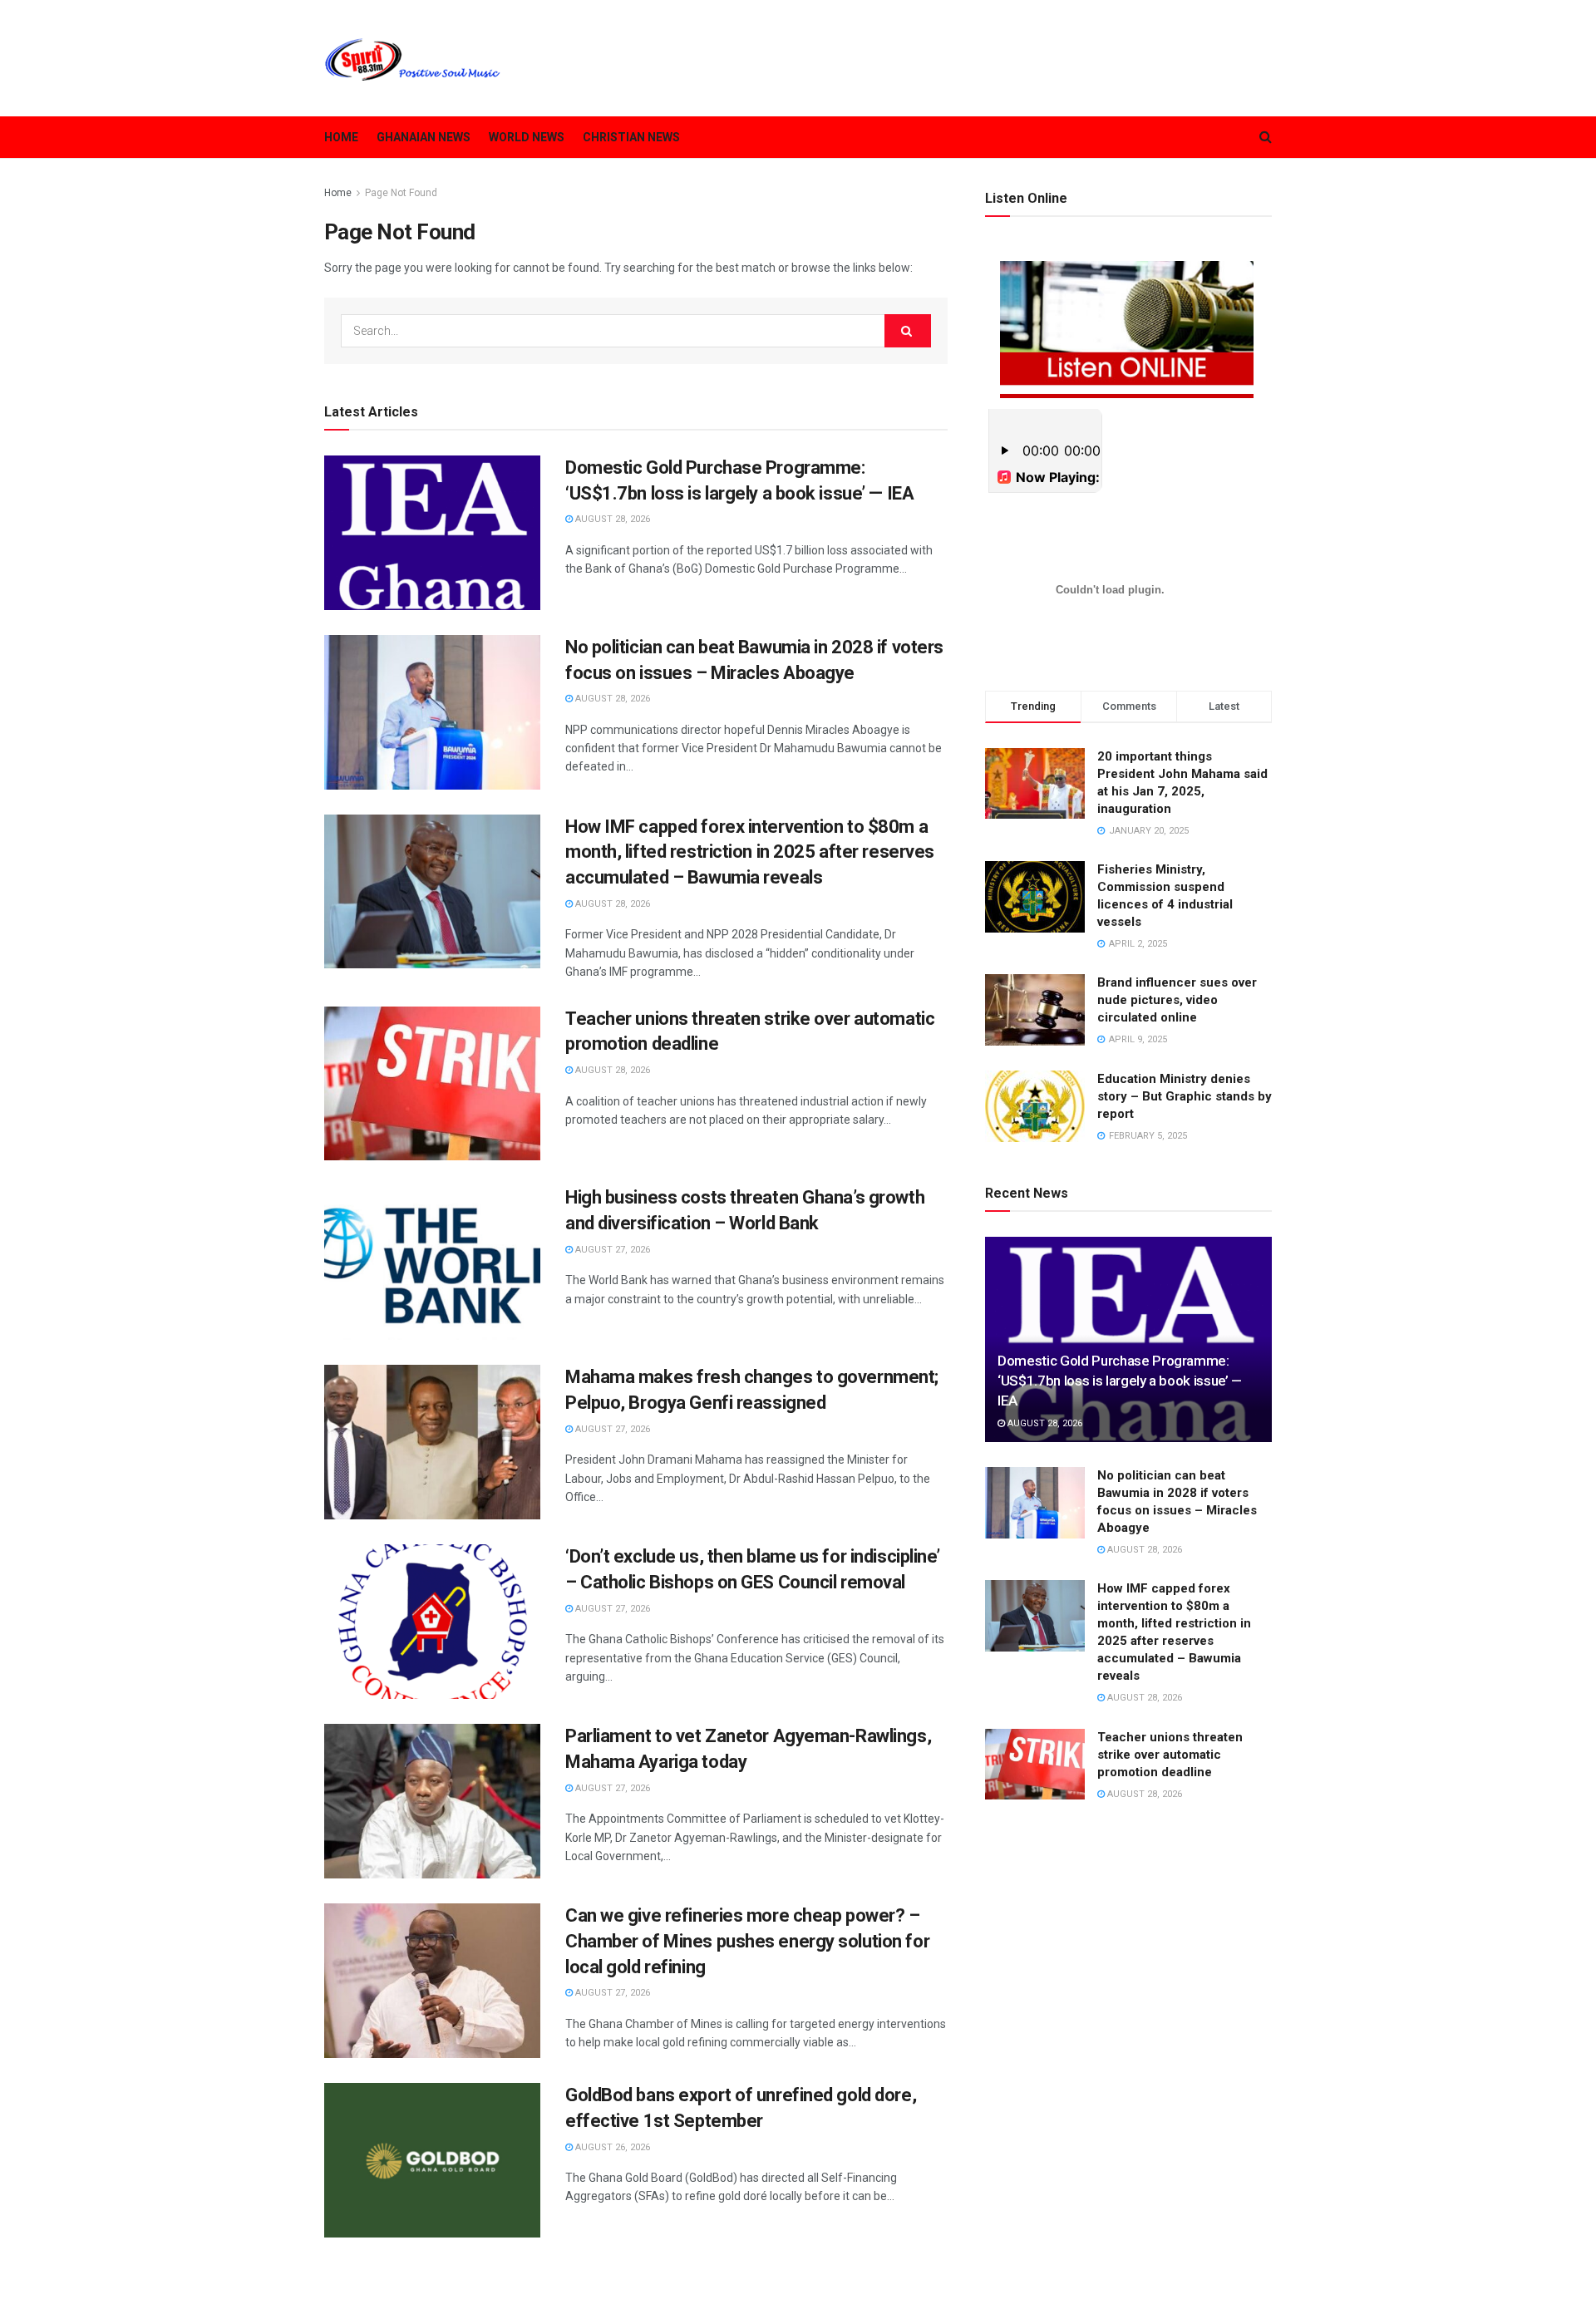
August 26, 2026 (611, 2147)
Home (341, 137)
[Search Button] (908, 331)
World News (527, 137)
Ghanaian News (424, 137)
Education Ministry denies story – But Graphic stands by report (1185, 1096)
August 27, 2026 (611, 1250)
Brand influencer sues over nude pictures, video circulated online (1177, 1000)
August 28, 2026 (611, 519)
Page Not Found (401, 193)
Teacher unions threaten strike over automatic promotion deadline (1170, 1755)
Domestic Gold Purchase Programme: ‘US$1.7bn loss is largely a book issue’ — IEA (1120, 1381)
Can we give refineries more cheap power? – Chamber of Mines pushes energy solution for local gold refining (747, 1941)
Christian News (631, 137)
